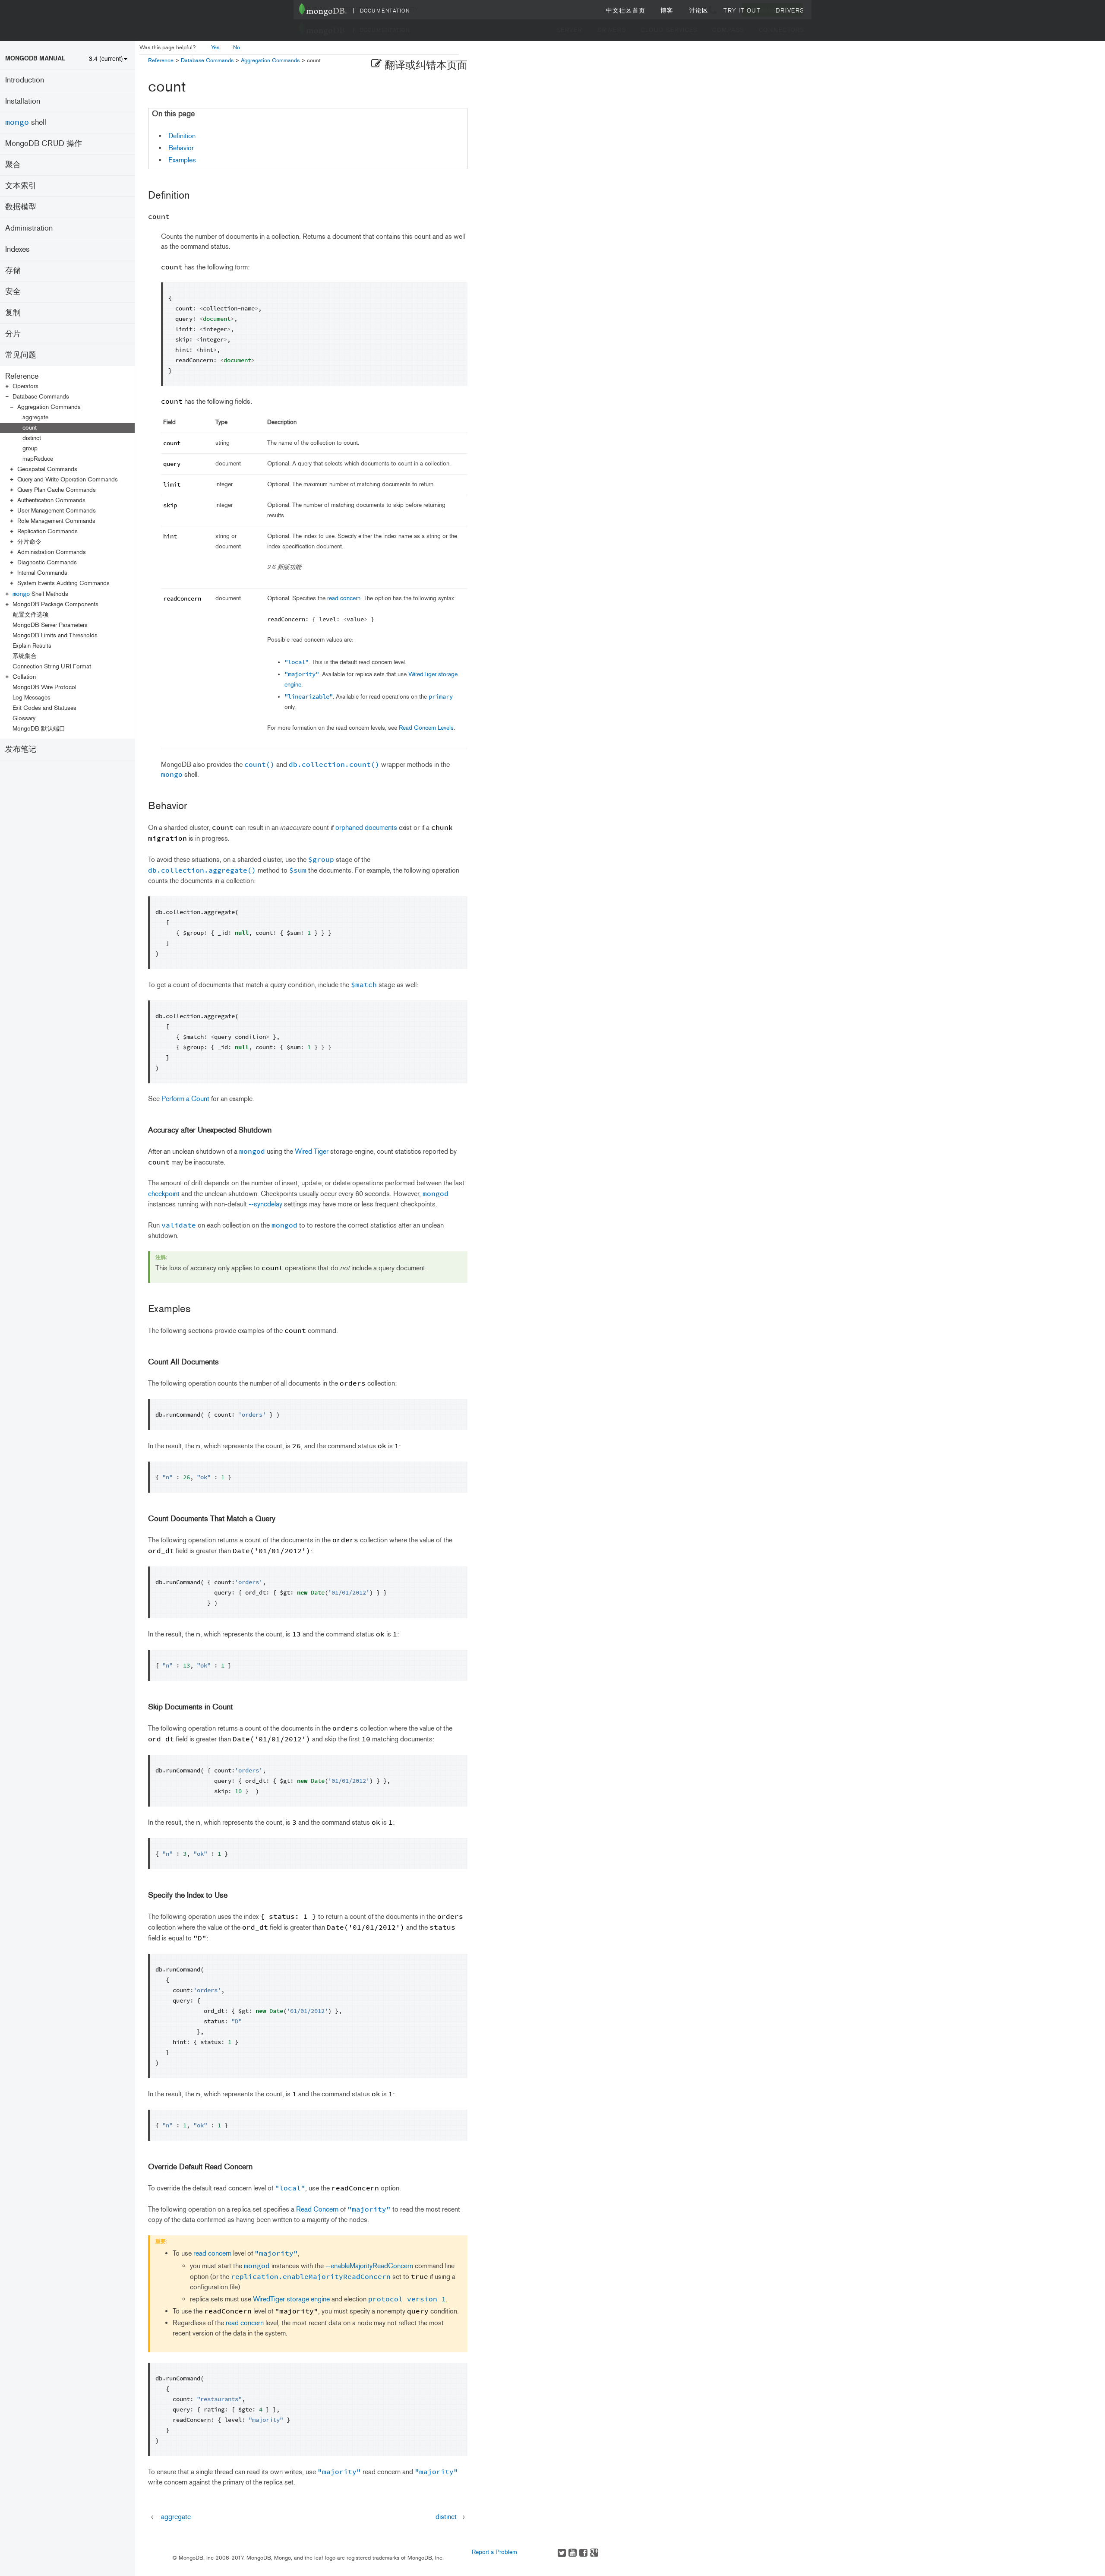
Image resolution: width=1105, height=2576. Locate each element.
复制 (13, 313)
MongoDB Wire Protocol (44, 687)
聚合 (13, 165)
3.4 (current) (106, 58)
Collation (24, 677)
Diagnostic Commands (47, 562)
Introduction (25, 80)
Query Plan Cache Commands (57, 490)
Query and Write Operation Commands (68, 479)
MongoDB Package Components (55, 604)
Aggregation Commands (49, 407)
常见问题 (21, 355)
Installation (23, 101)
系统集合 (25, 656)
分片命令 (29, 542)
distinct (32, 438)
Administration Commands (52, 552)
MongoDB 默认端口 (39, 729)
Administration (29, 228)
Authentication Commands (51, 500)
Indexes (17, 249)
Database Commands (41, 397)
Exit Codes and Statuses (44, 708)
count (30, 428)
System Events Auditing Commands (63, 583)
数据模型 (21, 207)
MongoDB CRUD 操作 (44, 143)
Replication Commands (47, 531)
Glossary (24, 718)
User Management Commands (57, 511)
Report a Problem (494, 2552)
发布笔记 (21, 749)
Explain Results (32, 646)
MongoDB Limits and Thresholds (55, 635)
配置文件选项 (31, 615)
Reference (22, 376)
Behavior (181, 148)
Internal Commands (42, 573)
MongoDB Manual (35, 58)
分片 (13, 334)
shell (26, 122)
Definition (182, 136)
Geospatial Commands (47, 469)
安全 (13, 291)
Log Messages (32, 698)
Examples (182, 160)
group (30, 448)
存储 (13, 270)
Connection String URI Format (52, 666)
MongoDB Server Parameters (50, 625)
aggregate (35, 417)
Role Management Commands (56, 521)
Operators (25, 386)
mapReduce (38, 459)
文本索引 (21, 186)
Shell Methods (40, 594)
